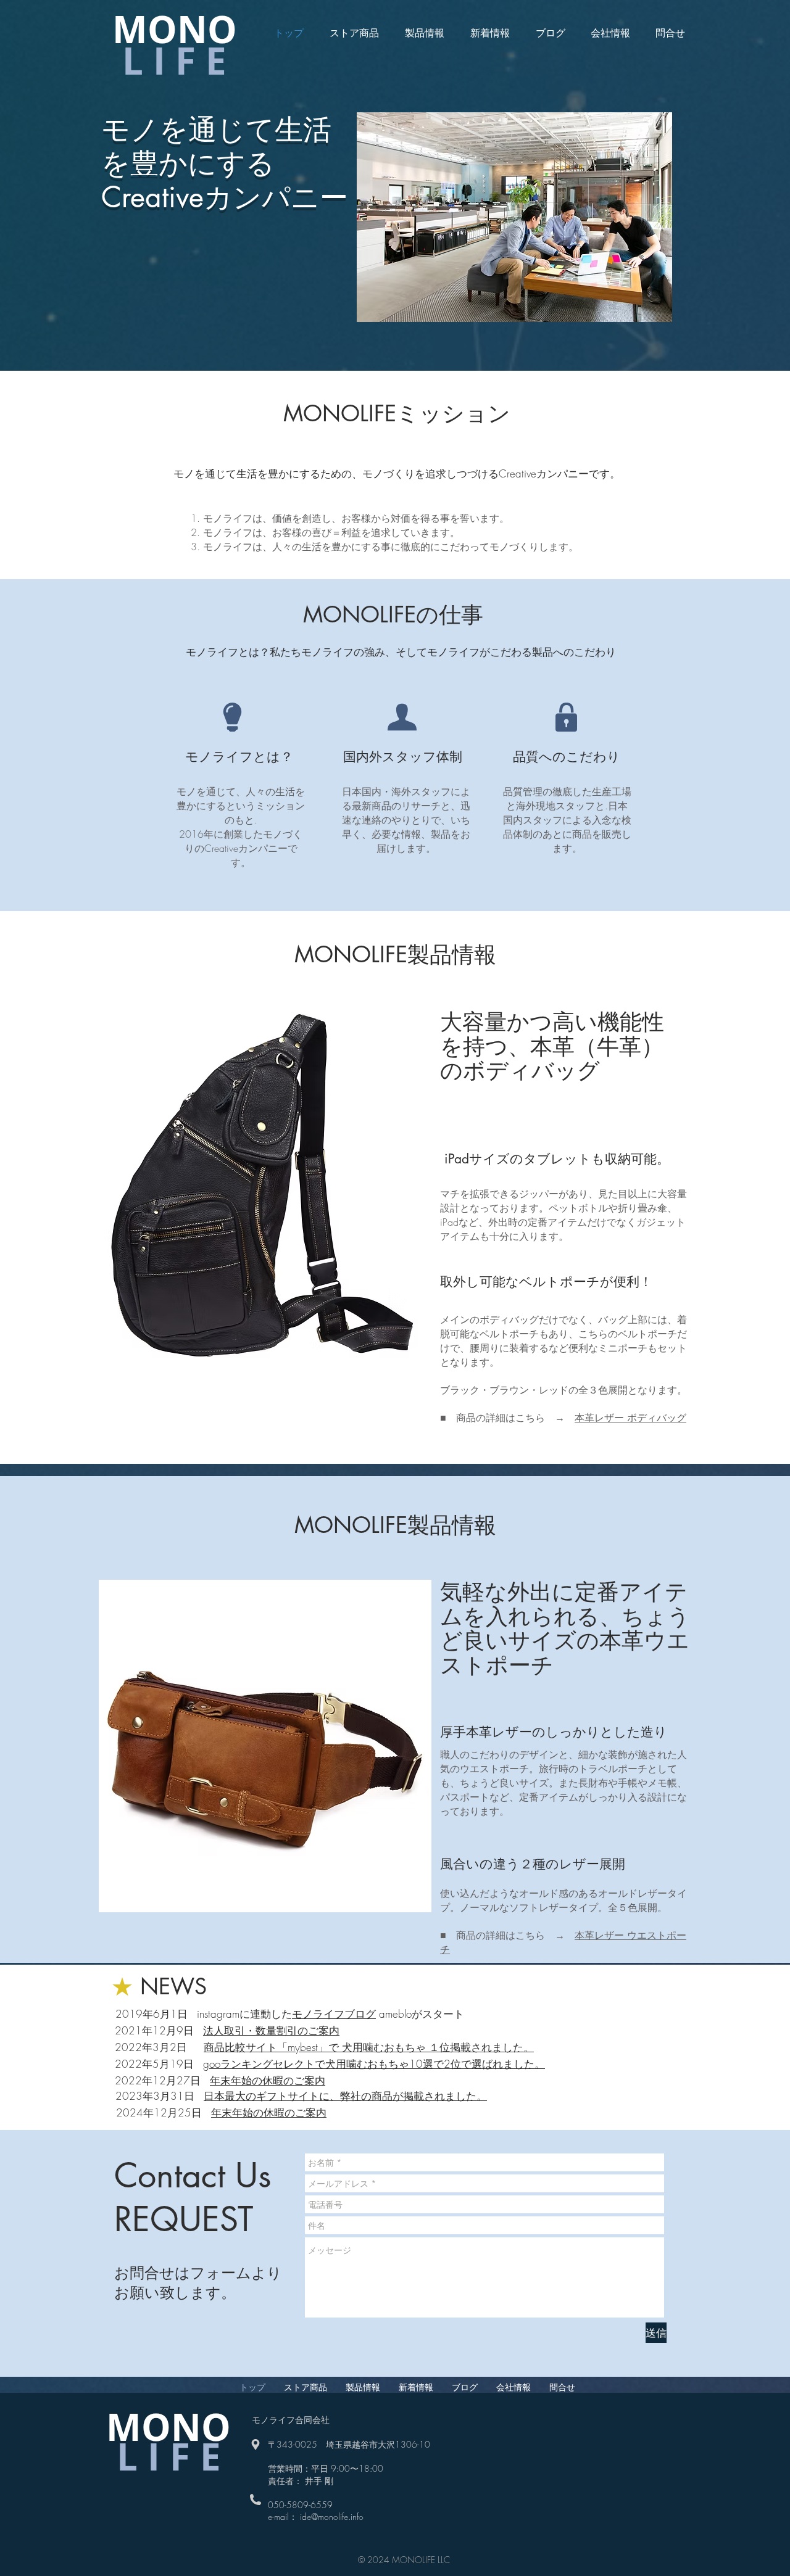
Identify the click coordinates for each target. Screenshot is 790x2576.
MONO (175, 29)
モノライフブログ (334, 2014)
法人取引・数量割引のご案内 (271, 2030)
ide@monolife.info (332, 2516)
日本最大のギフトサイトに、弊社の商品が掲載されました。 (345, 2096)
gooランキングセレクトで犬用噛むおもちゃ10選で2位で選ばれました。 (374, 2064)
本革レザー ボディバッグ (630, 1418)
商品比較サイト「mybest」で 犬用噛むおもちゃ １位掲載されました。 (369, 2047)
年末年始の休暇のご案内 (268, 2080)
